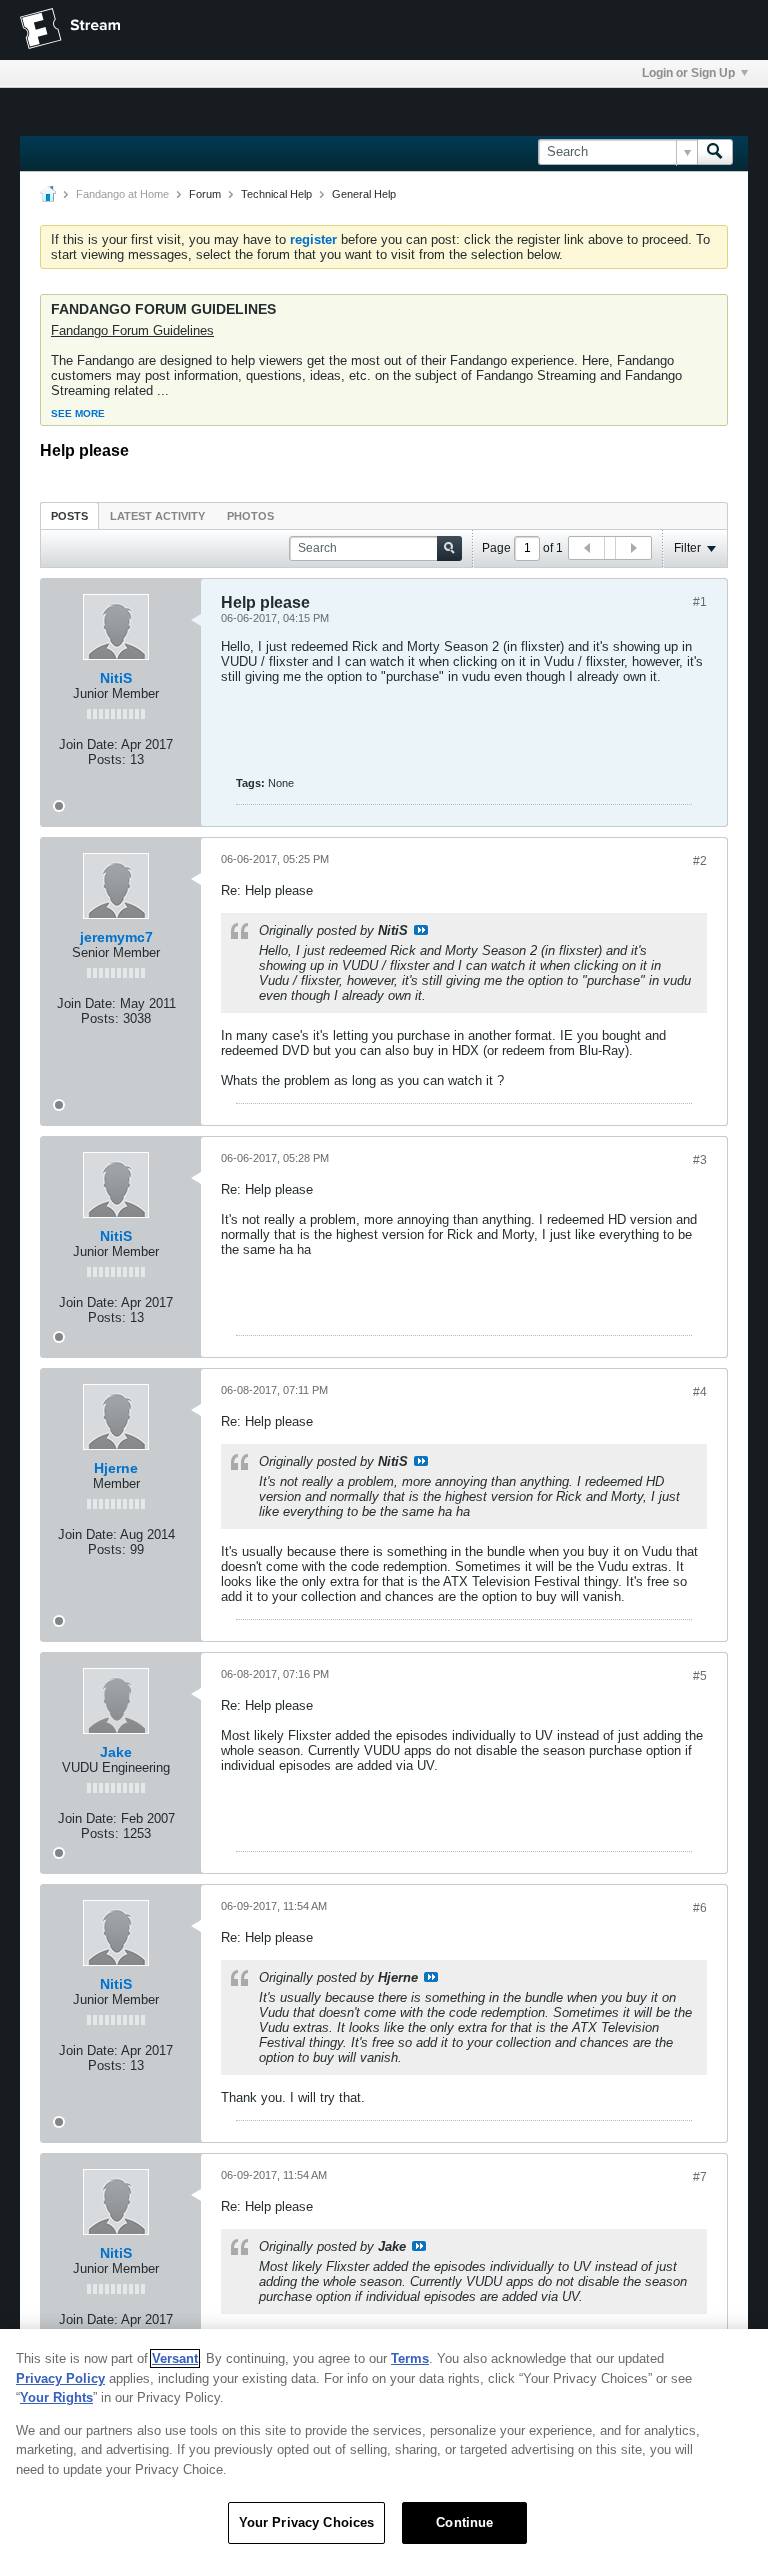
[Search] (715, 152)
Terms (410, 2358)
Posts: (107, 759)
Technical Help (276, 194)
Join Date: (88, 744)
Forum (205, 194)
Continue (464, 2522)
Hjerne (116, 1468)
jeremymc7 (116, 937)
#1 (700, 602)
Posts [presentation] (69, 516)
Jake (116, 1752)
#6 (700, 1908)
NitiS (116, 678)
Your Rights (56, 2397)
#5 (700, 1676)
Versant (175, 2358)
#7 (700, 2177)
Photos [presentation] (250, 516)
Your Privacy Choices (307, 2522)
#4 (700, 1392)
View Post (421, 930)
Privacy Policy (60, 2378)
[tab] (69, 515)
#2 (700, 861)
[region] (384, 2441)
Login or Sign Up (688, 73)
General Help (364, 194)
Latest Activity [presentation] (157, 516)
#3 (700, 1160)
